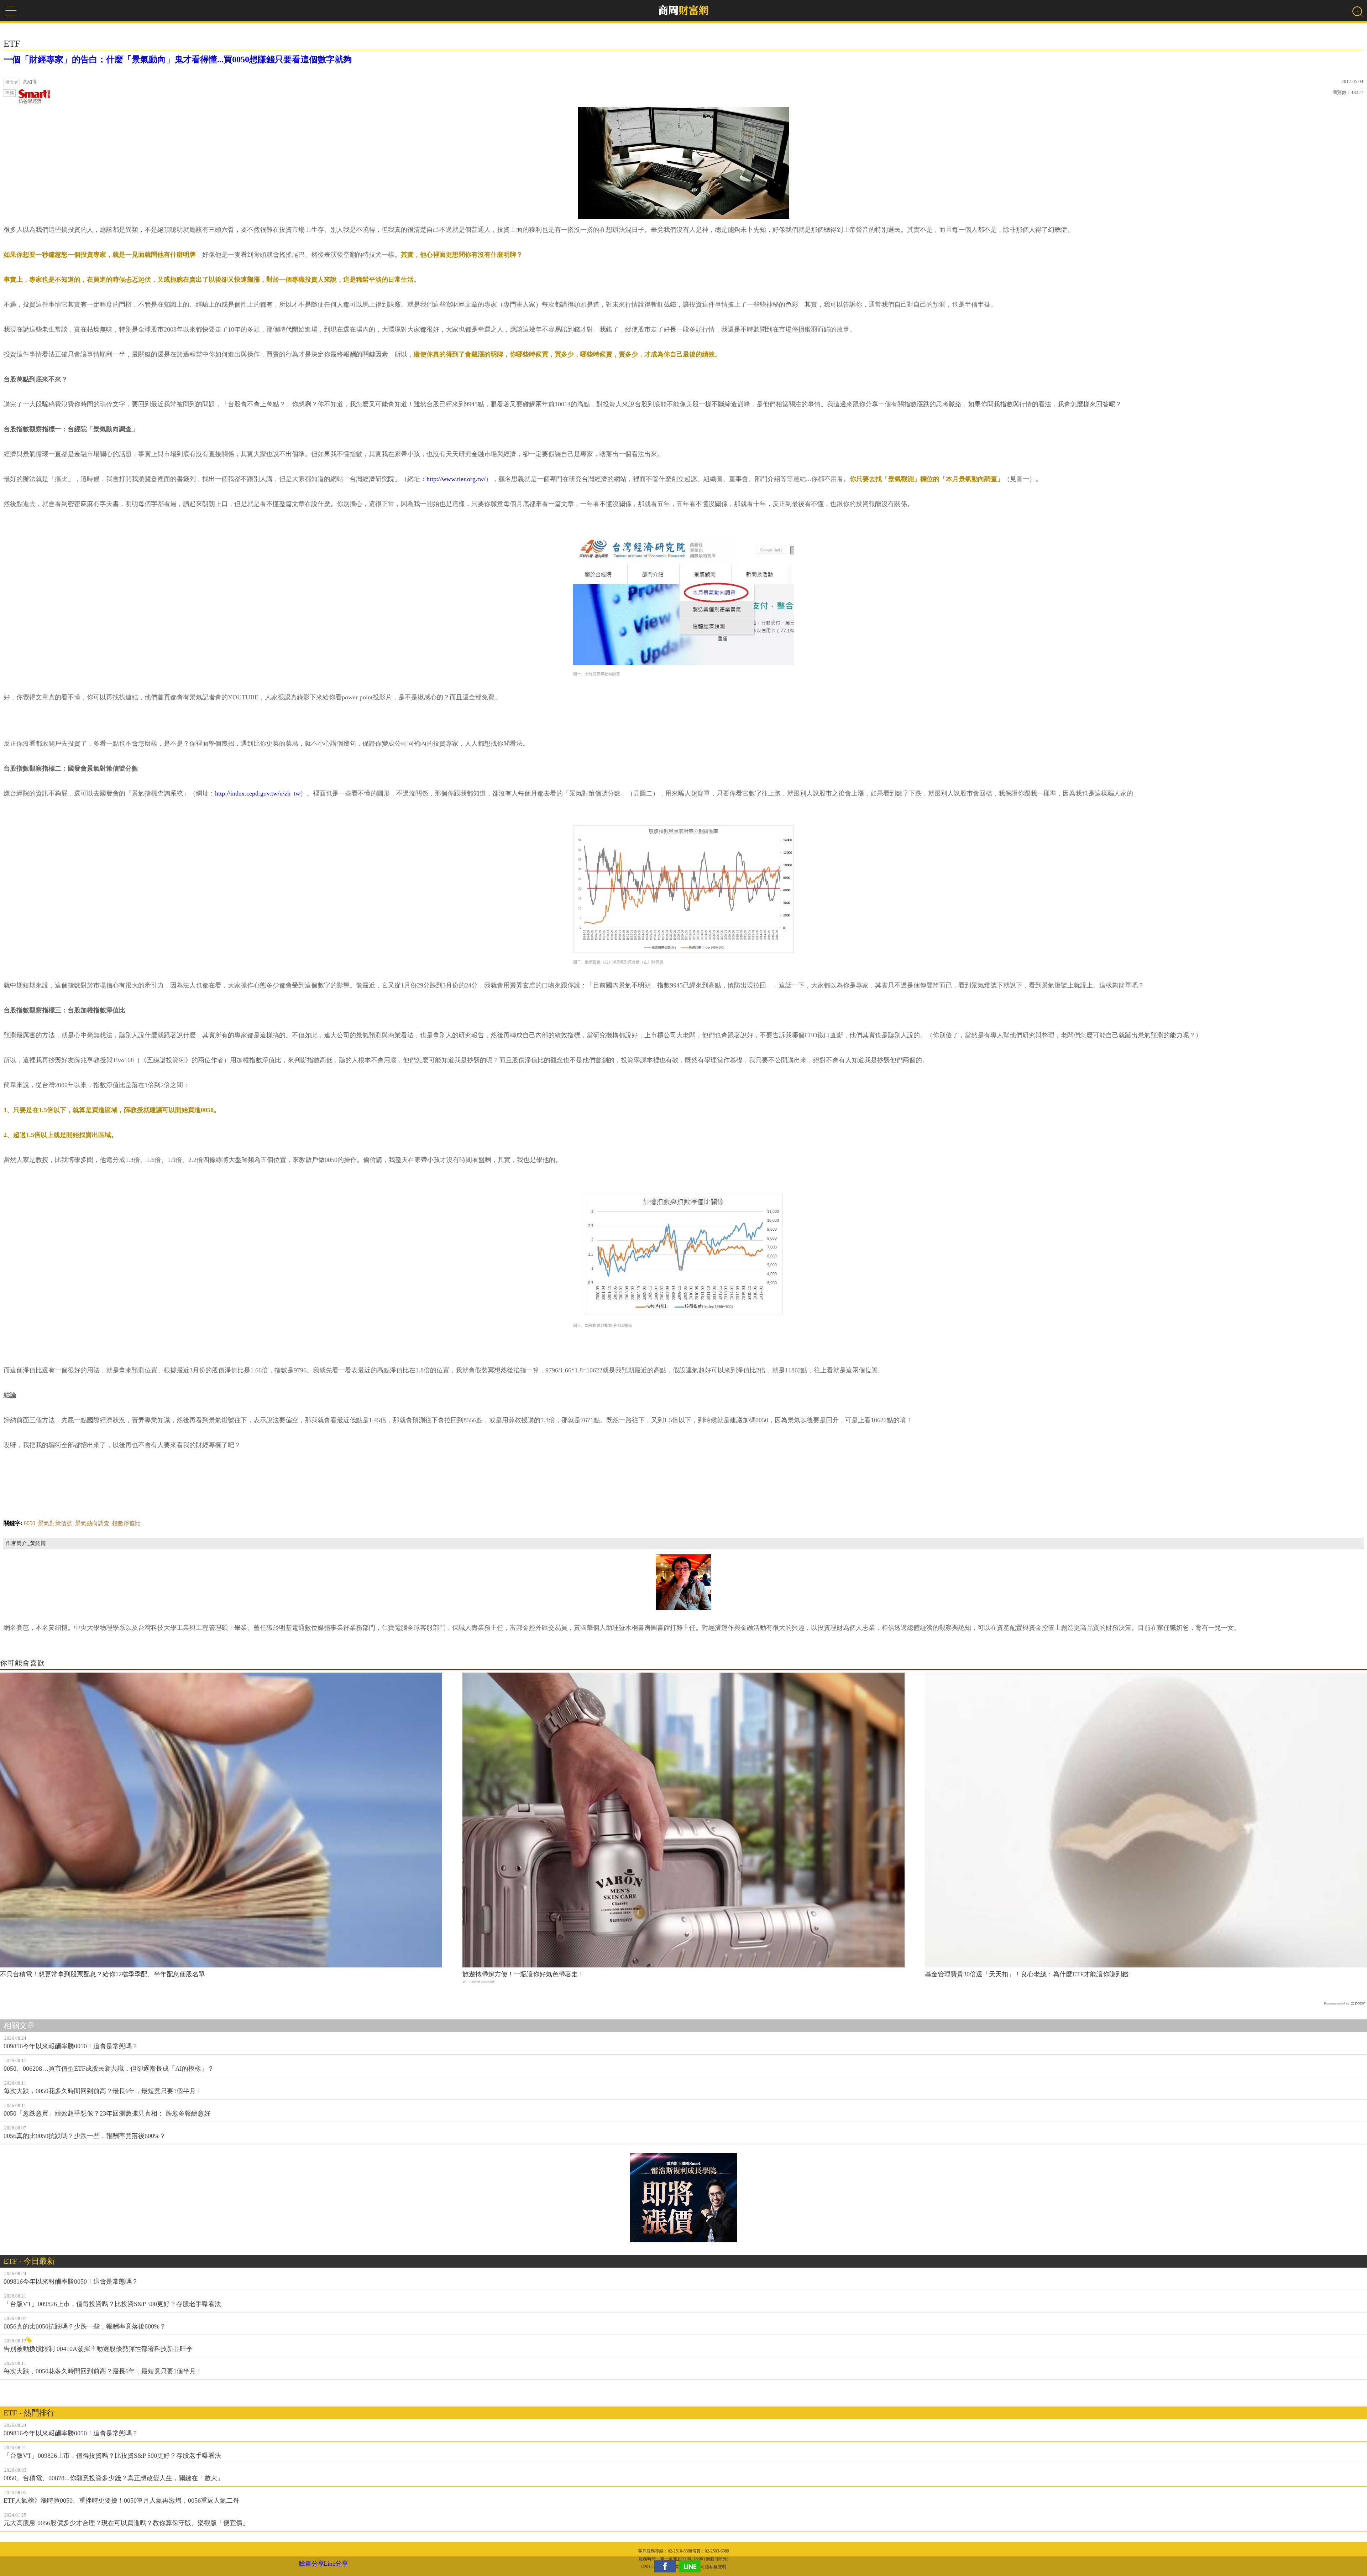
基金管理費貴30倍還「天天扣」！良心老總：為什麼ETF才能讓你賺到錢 (1027, 1974)
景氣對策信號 (55, 1523)
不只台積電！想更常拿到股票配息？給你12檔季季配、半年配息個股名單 (103, 1974)
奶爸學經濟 (30, 101)
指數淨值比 (126, 1523)
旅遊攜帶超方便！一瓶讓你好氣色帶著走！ (523, 1974)
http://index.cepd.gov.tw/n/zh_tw (258, 793)
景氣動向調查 (92, 1523)
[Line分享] (692, 2566)
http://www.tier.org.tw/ (456, 479)
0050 (30, 1523)
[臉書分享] (667, 2566)
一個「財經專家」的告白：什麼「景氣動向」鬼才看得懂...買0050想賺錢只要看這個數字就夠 (178, 59)
